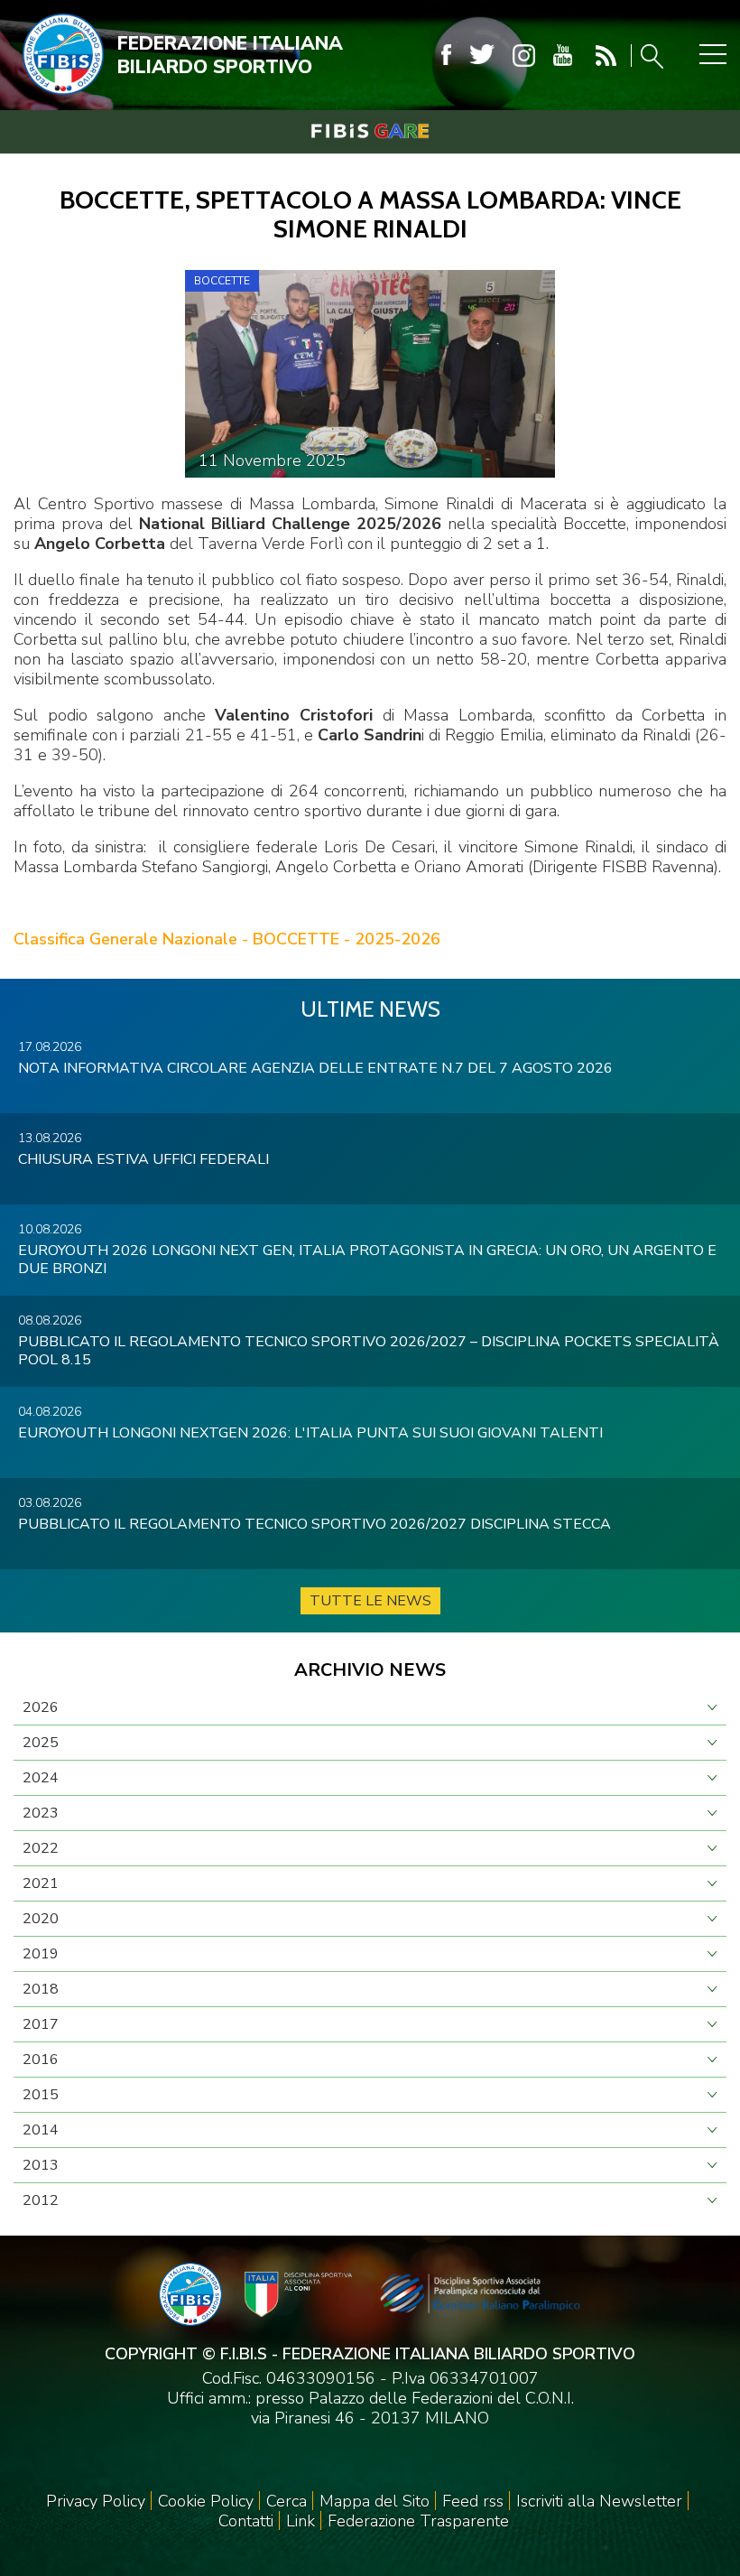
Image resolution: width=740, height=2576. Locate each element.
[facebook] (446, 56)
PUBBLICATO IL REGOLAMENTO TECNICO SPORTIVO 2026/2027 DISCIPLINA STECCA (314, 1524)
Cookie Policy (206, 2501)
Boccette (222, 281)
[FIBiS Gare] (370, 131)
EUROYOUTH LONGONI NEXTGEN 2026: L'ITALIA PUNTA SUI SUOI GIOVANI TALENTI (310, 1433)
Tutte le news (370, 1601)
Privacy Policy (96, 2501)
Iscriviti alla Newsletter (599, 2501)
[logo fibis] (59, 98)
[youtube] (563, 56)
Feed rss (473, 2501)
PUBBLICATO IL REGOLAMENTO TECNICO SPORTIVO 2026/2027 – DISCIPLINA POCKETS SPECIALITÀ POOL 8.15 (369, 1351)
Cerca (287, 2501)
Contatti (246, 2521)
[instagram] (524, 56)
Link (301, 2521)
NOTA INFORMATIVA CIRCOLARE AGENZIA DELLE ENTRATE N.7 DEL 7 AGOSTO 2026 (315, 1068)
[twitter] (482, 56)
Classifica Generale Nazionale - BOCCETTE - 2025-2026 (227, 939)
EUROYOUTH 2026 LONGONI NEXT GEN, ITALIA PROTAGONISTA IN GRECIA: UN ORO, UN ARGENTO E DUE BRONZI (367, 1260)
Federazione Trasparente (418, 2521)
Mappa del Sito (375, 2501)
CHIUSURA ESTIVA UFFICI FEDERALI (143, 1159)
